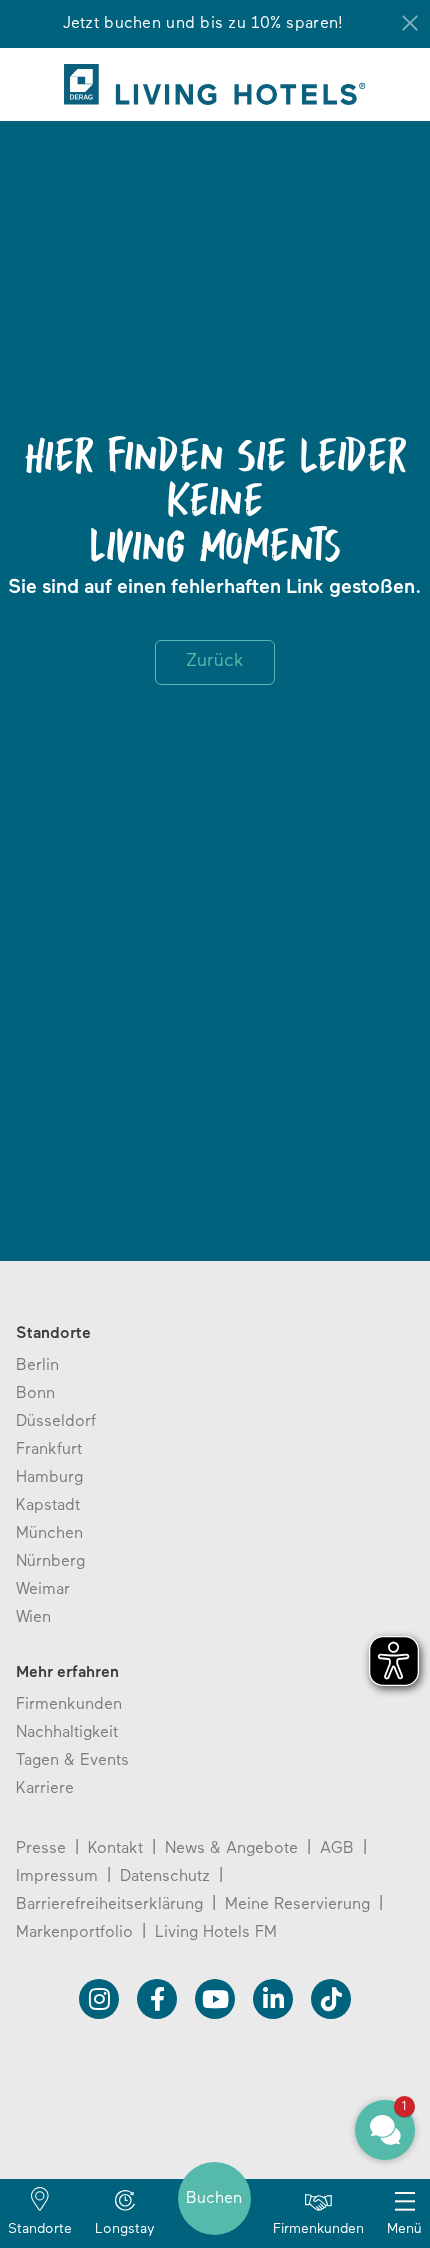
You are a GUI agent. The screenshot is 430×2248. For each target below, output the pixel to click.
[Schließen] (410, 23)
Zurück (215, 662)
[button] (385, 2130)
